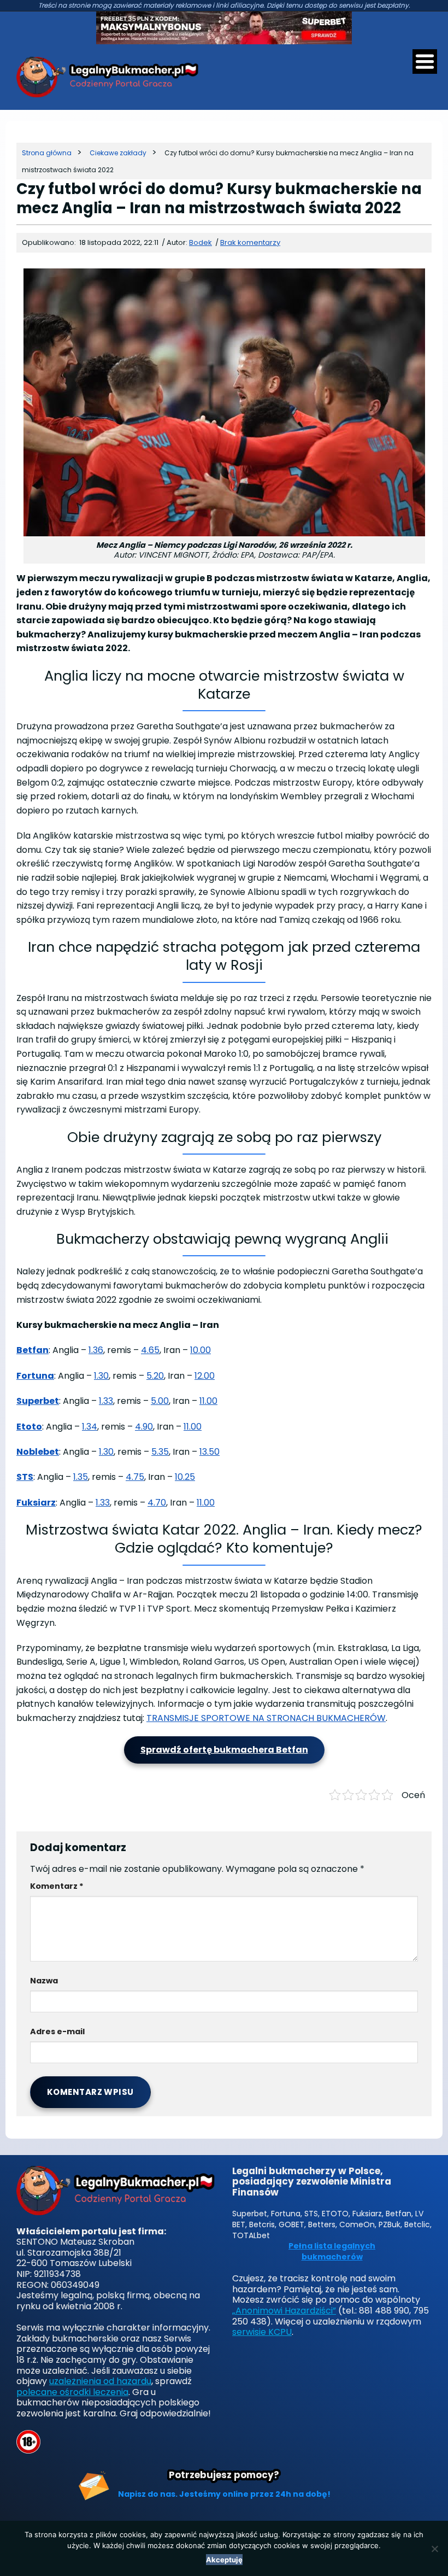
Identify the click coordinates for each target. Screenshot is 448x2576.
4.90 (144, 1427)
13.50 (210, 1452)
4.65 (150, 1350)
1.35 (81, 1477)
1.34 (90, 1427)
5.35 (160, 1452)
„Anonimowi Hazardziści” (284, 2311)
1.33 (106, 1401)
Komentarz (57, 1886)
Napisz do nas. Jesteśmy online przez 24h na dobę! (224, 2494)
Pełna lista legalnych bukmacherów (332, 2252)
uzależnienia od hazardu (100, 2381)
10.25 (185, 1477)
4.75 (135, 1477)
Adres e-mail (57, 2031)
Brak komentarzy (250, 242)
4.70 (157, 1503)
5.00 (160, 1401)
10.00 (201, 1350)
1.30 (101, 1376)
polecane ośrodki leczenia (72, 2392)
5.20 (155, 1376)
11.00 (208, 1401)
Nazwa (44, 1981)
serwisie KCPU (262, 2332)
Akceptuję (224, 2560)
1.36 (96, 1350)
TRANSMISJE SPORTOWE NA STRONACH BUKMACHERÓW (266, 1718)
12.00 (205, 1376)
